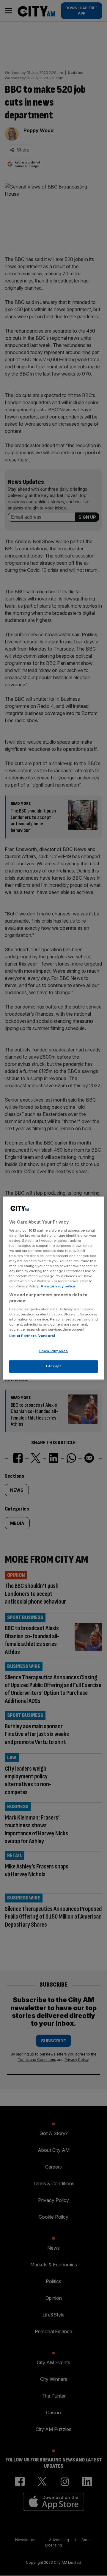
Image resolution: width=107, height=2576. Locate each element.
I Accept (54, 1366)
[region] (53, 1288)
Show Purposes (53, 1351)
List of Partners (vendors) (32, 1336)
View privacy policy (58, 1286)
